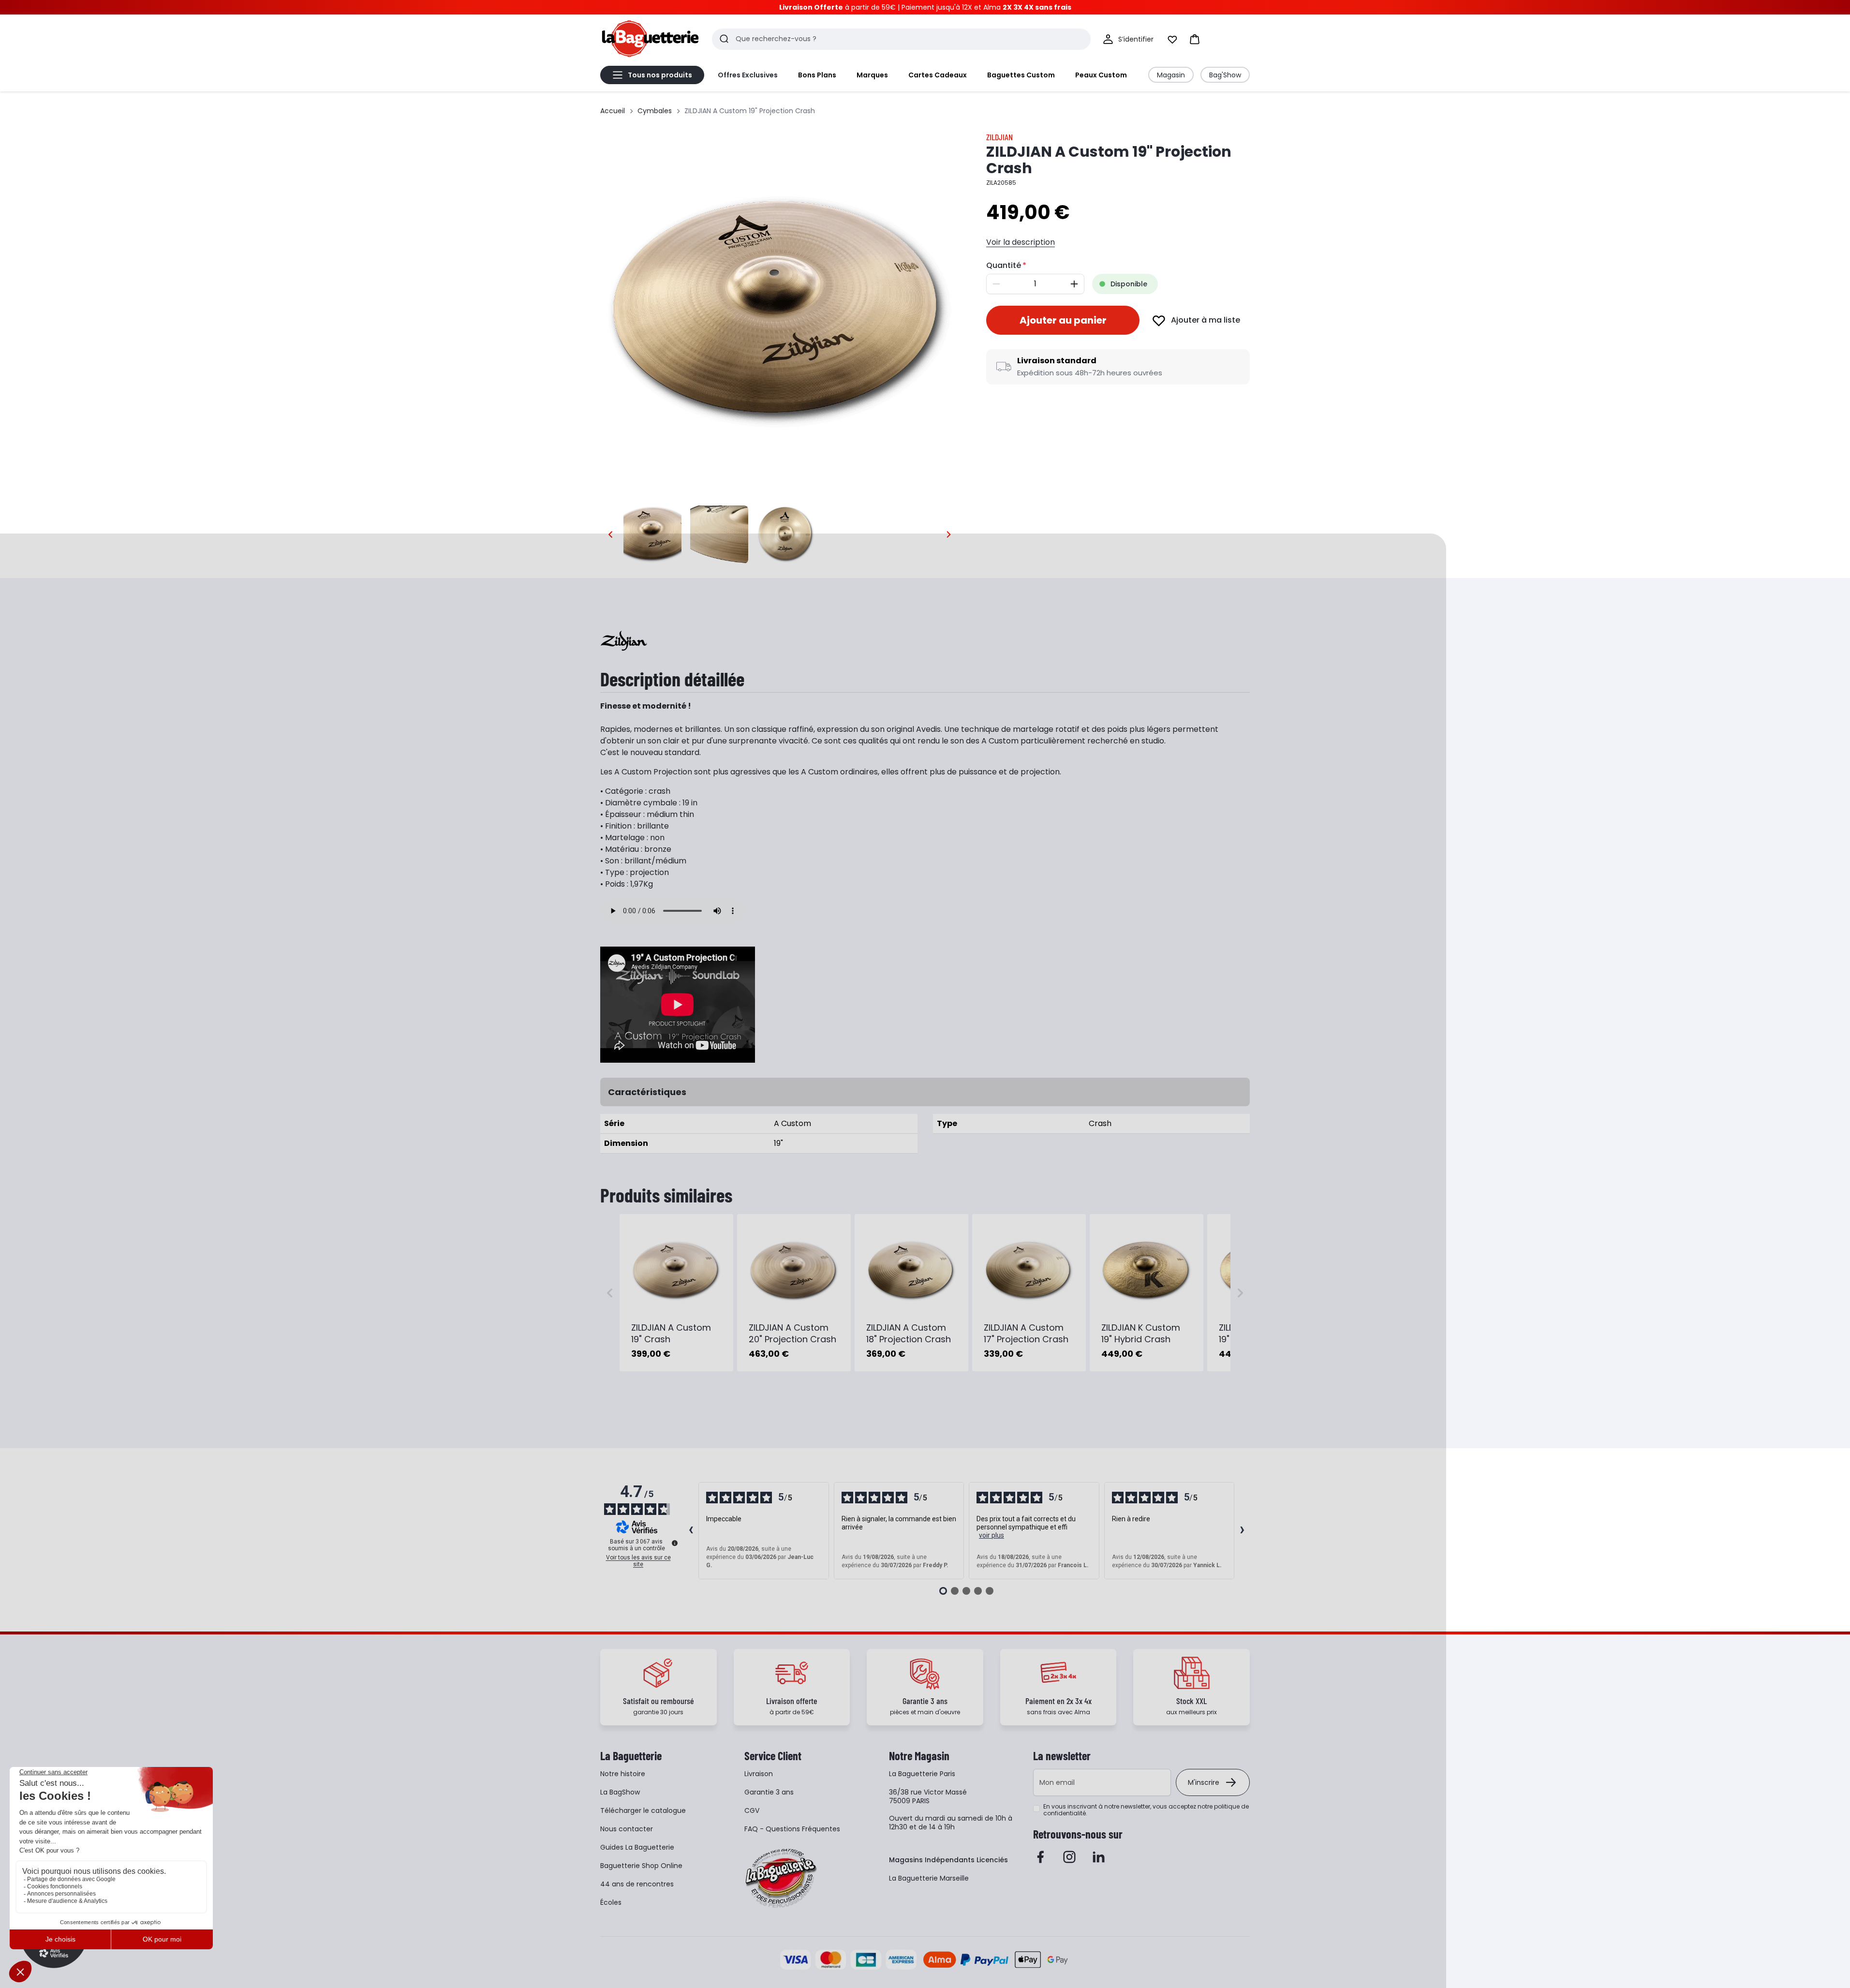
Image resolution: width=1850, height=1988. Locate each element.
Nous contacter (627, 1829)
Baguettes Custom (1021, 75)
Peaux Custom (1101, 75)
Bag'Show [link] (1225, 75)
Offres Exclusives (748, 75)
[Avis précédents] (691, 1531)
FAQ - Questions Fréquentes (792, 1829)
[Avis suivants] (1242, 1531)
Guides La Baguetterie (637, 1847)
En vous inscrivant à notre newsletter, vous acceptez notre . (1146, 1810)
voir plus (992, 1535)
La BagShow (620, 1792)
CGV (752, 1810)
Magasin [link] (1171, 75)
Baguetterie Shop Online (641, 1866)
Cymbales (655, 111)
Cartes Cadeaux (938, 75)
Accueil (613, 111)
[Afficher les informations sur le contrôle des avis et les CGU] (675, 1543)
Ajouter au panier (1063, 320)
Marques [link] (872, 75)
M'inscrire (1204, 1782)
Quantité (1004, 265)
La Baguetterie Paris (922, 1774)
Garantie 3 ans (769, 1792)
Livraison (759, 1774)
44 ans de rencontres (637, 1884)
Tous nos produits (660, 75)
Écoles (611, 1902)
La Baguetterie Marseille (929, 1878)
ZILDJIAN (999, 137)
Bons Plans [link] (817, 75)
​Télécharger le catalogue (643, 1810)
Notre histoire (623, 1774)
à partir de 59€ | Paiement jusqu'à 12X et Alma (925, 7)
